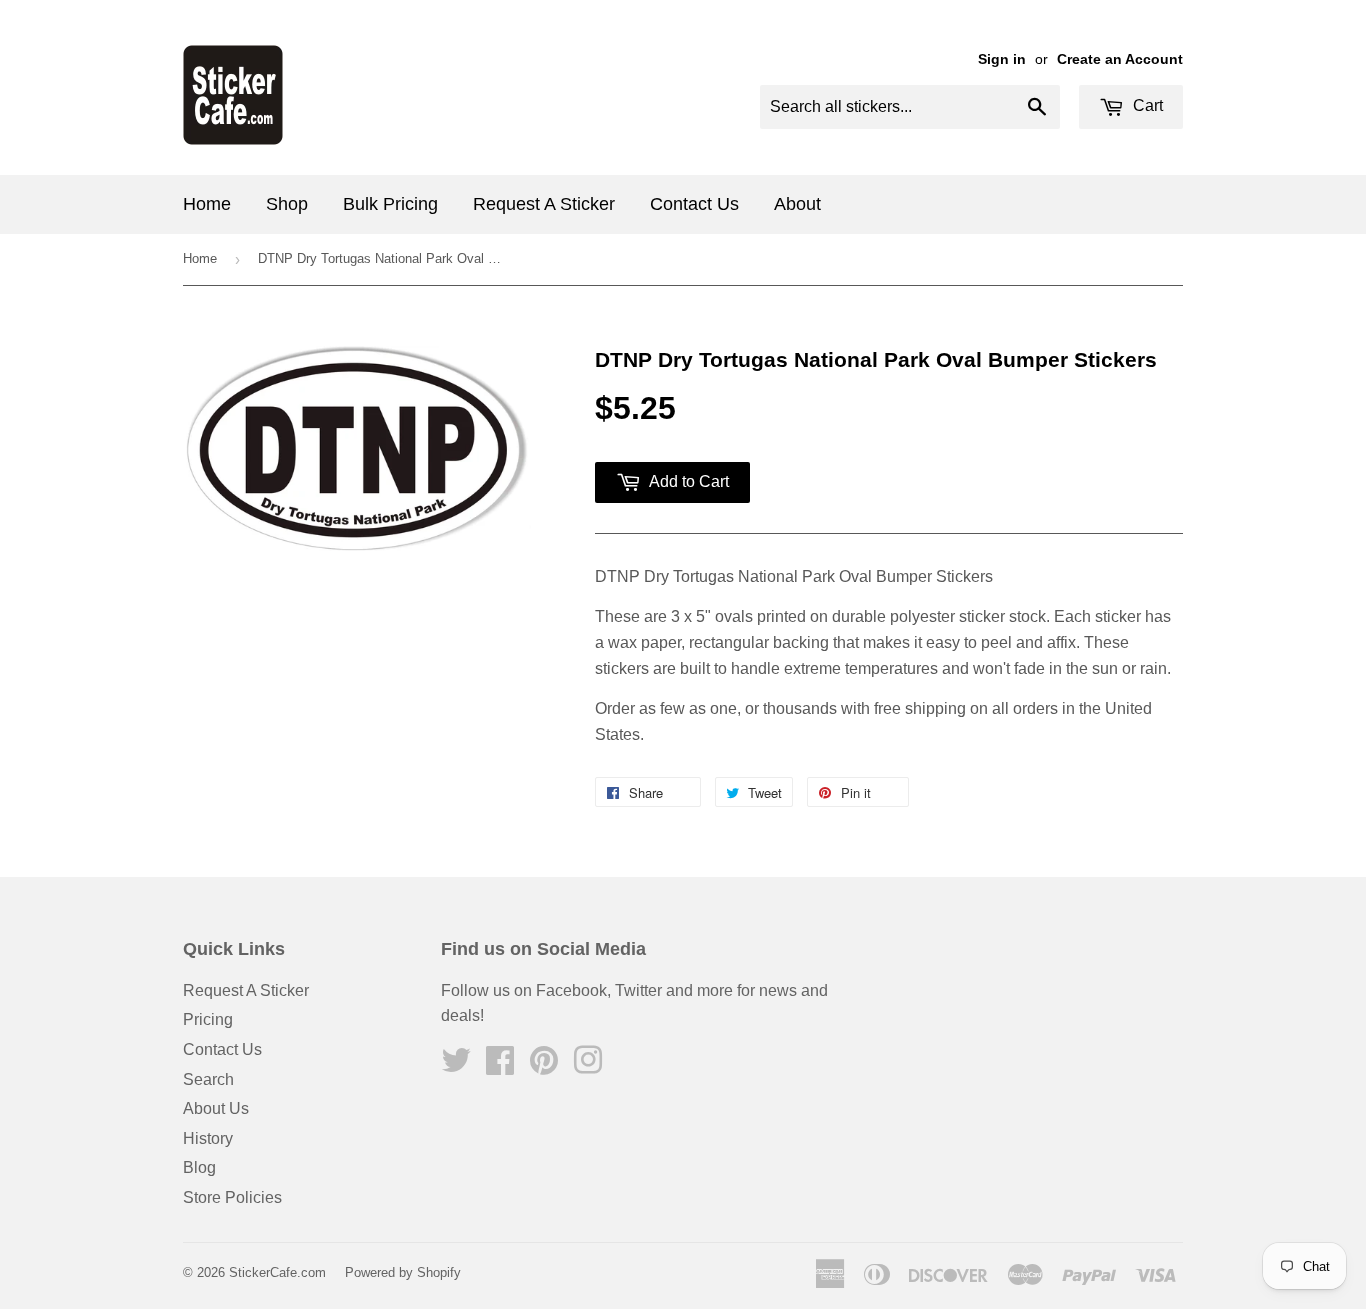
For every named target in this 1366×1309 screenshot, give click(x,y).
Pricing (208, 1019)
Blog (199, 1167)
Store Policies (232, 1197)
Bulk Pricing (390, 204)
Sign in (1002, 59)
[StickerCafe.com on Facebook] (500, 1066)
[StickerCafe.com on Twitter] (456, 1066)
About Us (216, 1108)
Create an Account (1120, 59)
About (797, 204)
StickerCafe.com (277, 1272)
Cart (1146, 105)
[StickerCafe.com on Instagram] (588, 1066)
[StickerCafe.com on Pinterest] (544, 1066)
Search (208, 1079)
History (208, 1138)
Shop (287, 204)
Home (207, 204)
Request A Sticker (544, 204)
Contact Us (694, 204)
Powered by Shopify (403, 1272)
